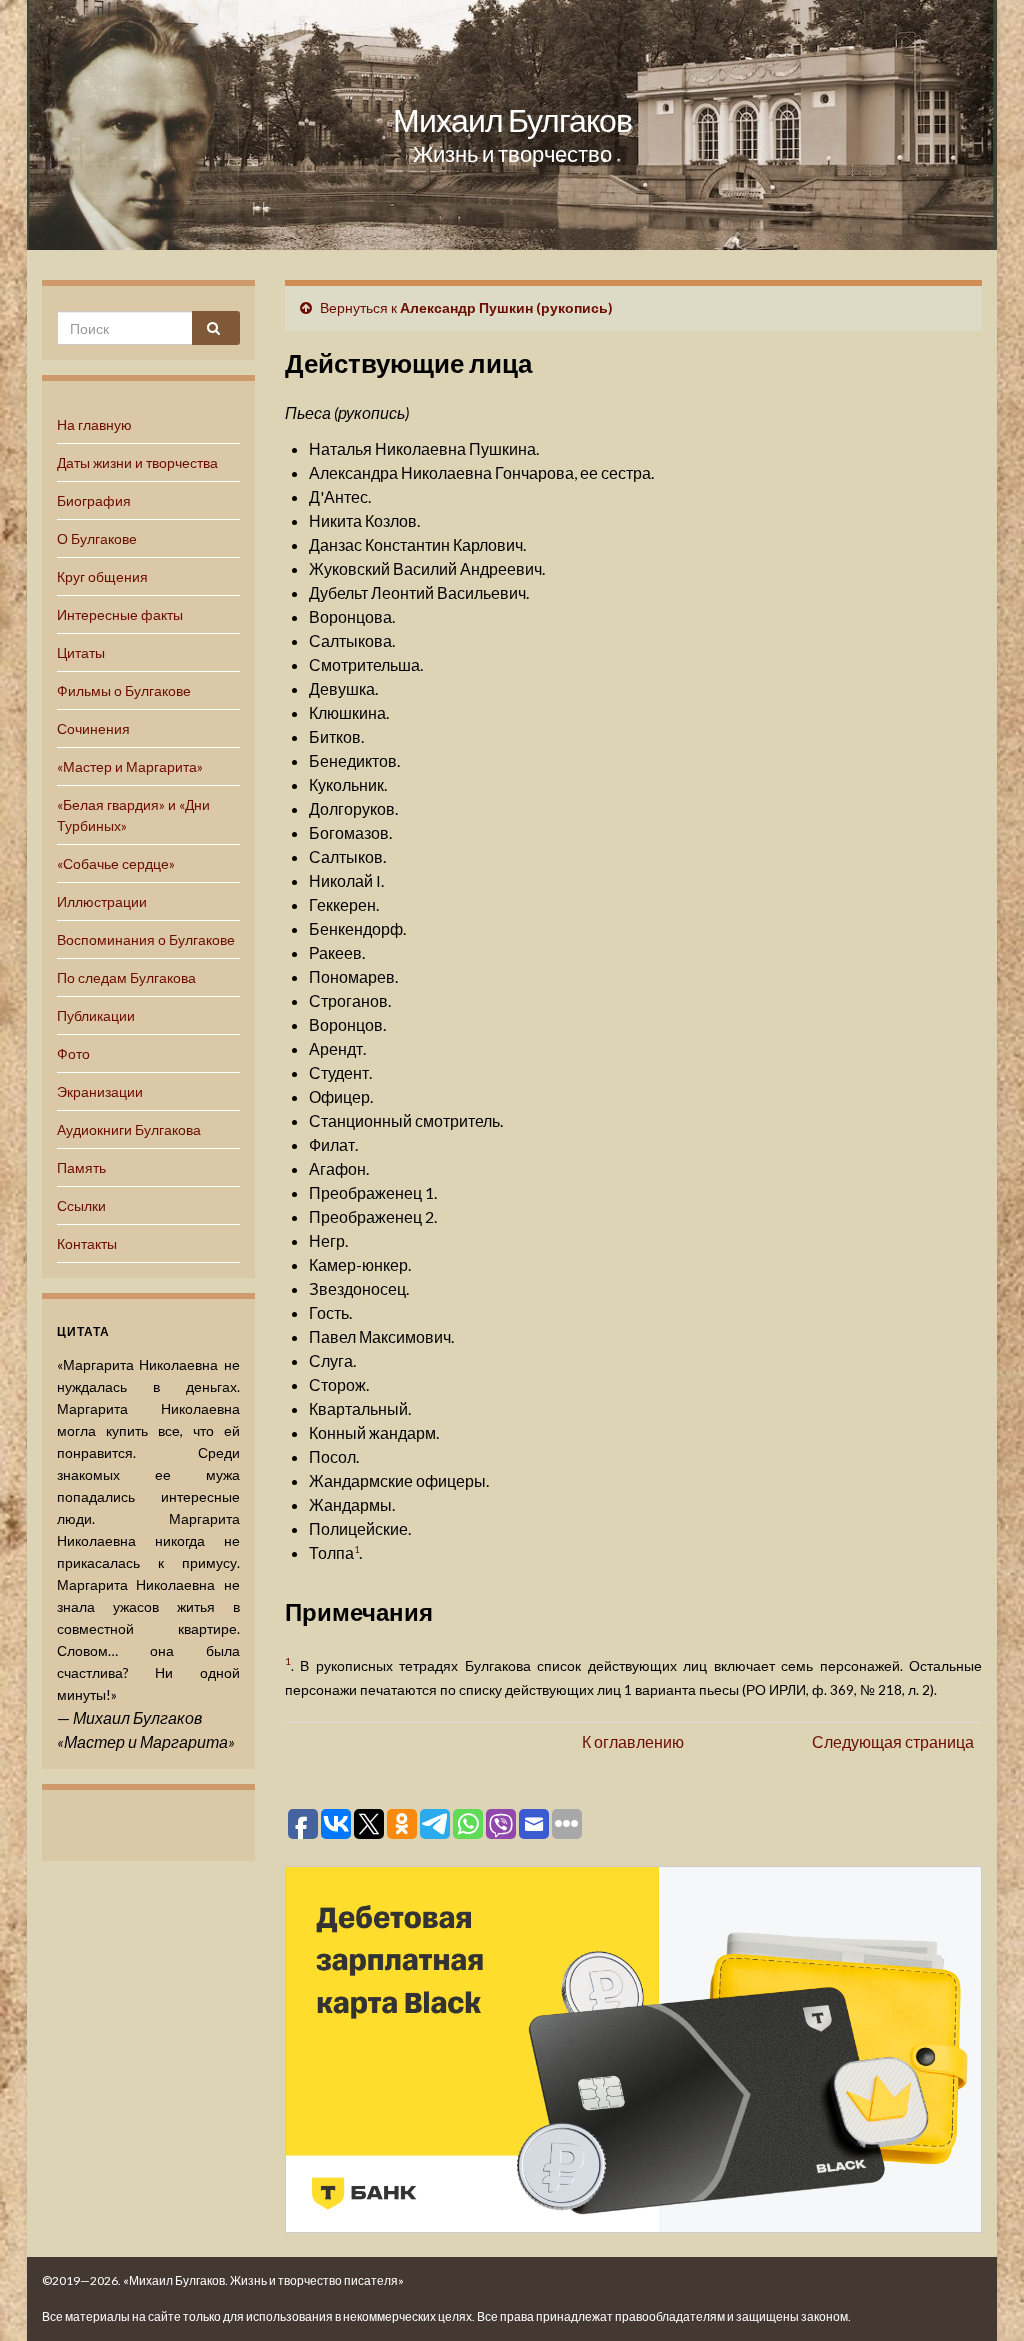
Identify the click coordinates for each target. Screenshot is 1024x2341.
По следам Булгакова (126, 977)
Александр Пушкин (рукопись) (506, 307)
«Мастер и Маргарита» (130, 766)
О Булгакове (97, 538)
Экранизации (100, 1091)
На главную (94, 424)
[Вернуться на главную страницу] (512, 125)
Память (81, 1167)
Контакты (87, 1243)
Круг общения (102, 576)
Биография (94, 500)
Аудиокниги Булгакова (129, 1129)
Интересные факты (120, 614)
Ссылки (81, 1205)
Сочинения (93, 728)
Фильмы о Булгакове (124, 690)
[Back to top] (979, 2296)
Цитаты (81, 652)
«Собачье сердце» (116, 863)
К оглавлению (633, 1741)
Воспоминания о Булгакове (146, 939)
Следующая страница (893, 1741)
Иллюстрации (102, 901)
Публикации (96, 1015)
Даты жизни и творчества (137, 462)
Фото (73, 1053)
